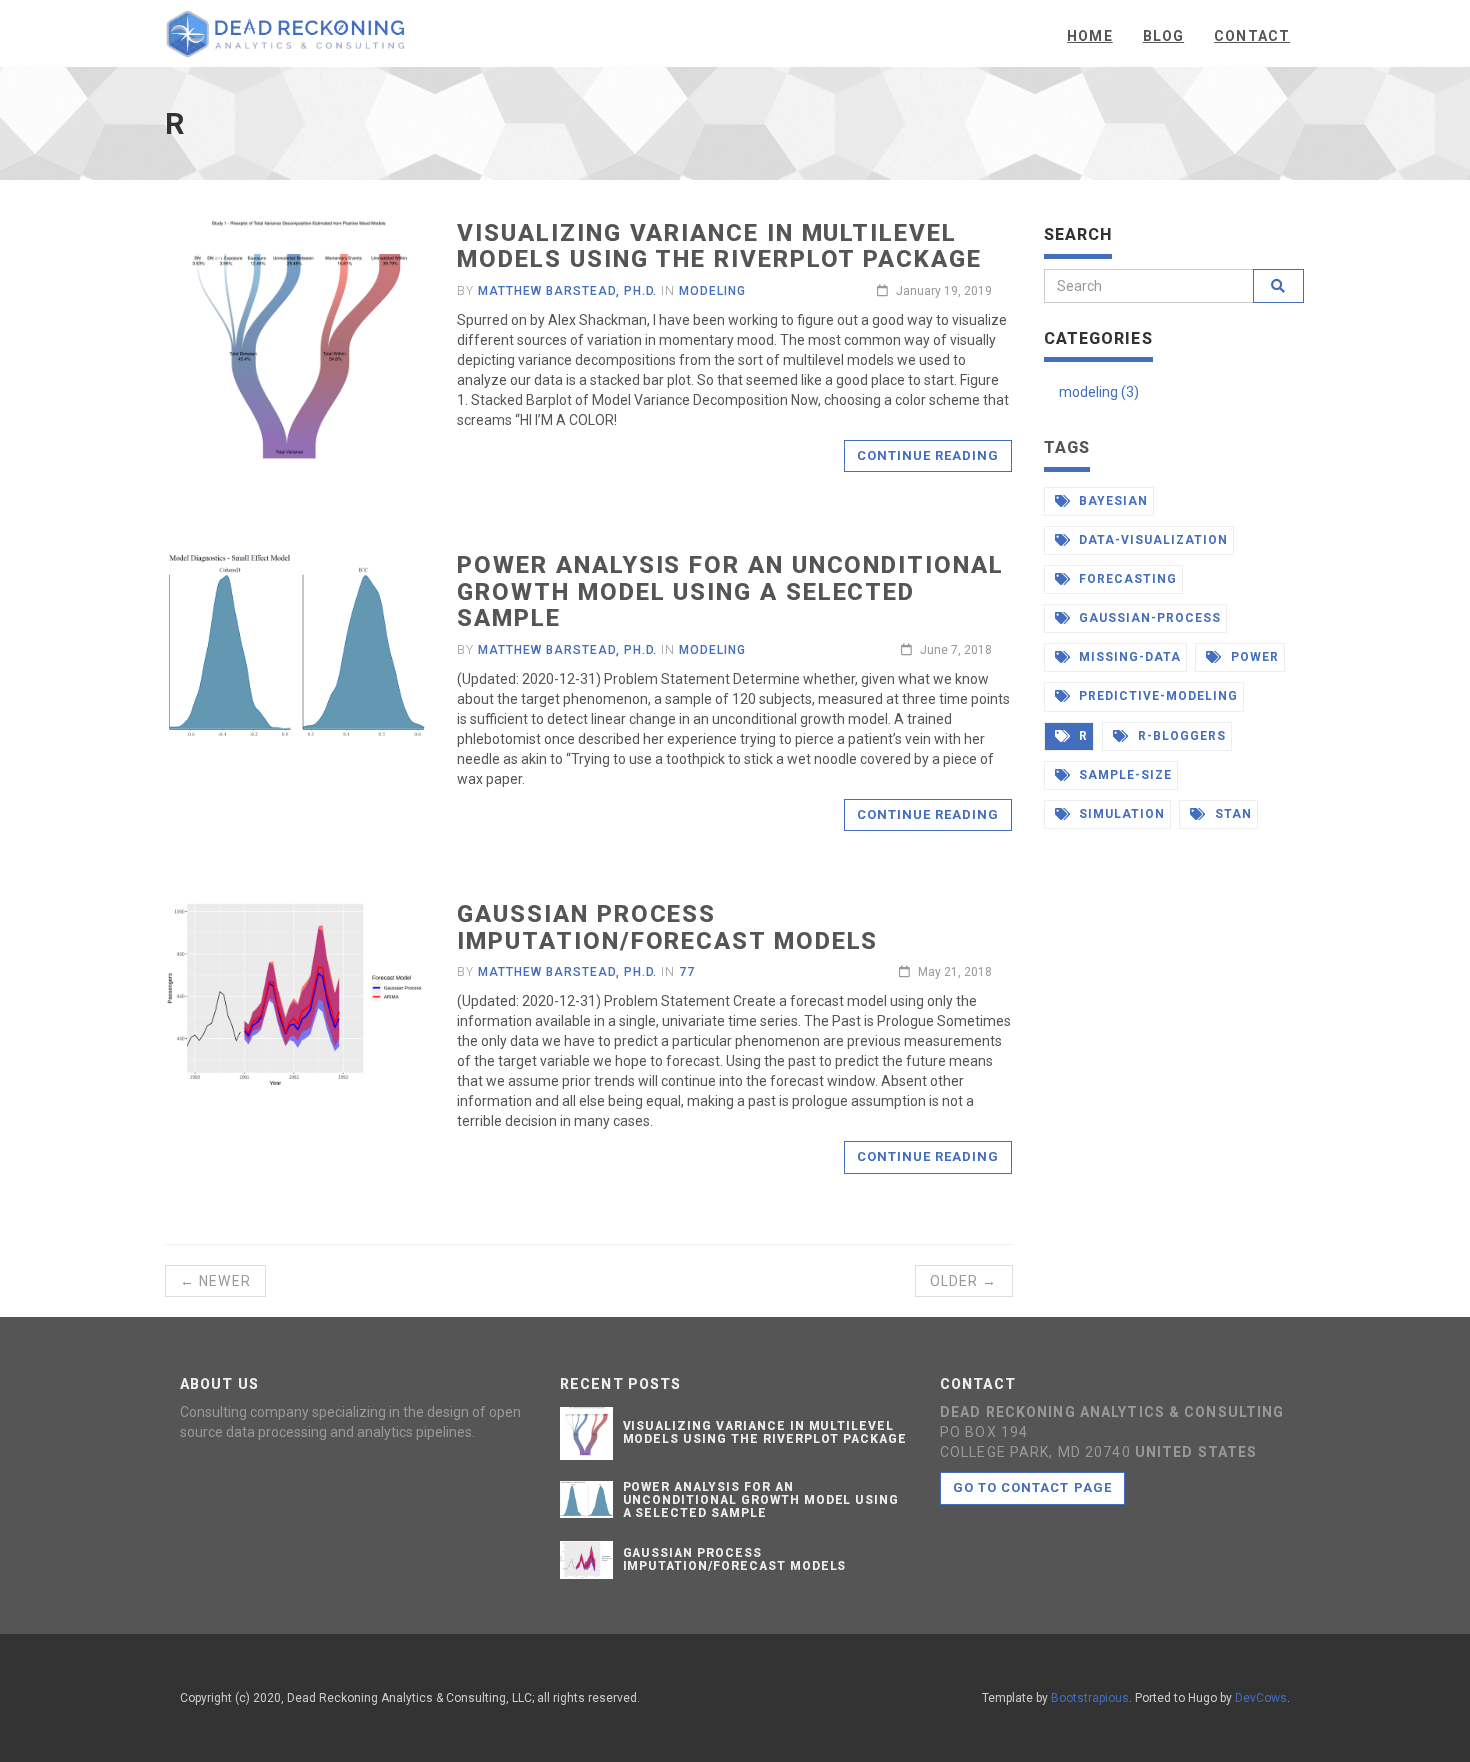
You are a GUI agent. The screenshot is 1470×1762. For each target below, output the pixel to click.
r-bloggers (1180, 736)
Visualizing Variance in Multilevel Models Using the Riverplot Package (719, 246)
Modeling (712, 291)
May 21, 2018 (953, 972)
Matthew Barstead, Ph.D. (567, 291)
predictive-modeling (1156, 696)
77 (687, 972)
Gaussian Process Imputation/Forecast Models (667, 927)
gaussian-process (1147, 618)
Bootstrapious (1090, 1698)
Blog (1163, 36)
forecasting (1126, 579)
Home (1089, 36)
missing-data (1127, 657)
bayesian (1111, 501)
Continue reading (928, 455)
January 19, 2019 (942, 291)
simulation (1120, 814)
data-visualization (1151, 540)
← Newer (215, 1281)
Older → (964, 1281)
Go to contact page (1032, 1487)
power (1253, 657)
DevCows (1261, 1698)
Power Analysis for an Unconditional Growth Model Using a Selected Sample (730, 591)
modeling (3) (1099, 392)
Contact (1252, 36)
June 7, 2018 (954, 650)
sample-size (1123, 775)
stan (1231, 814)
